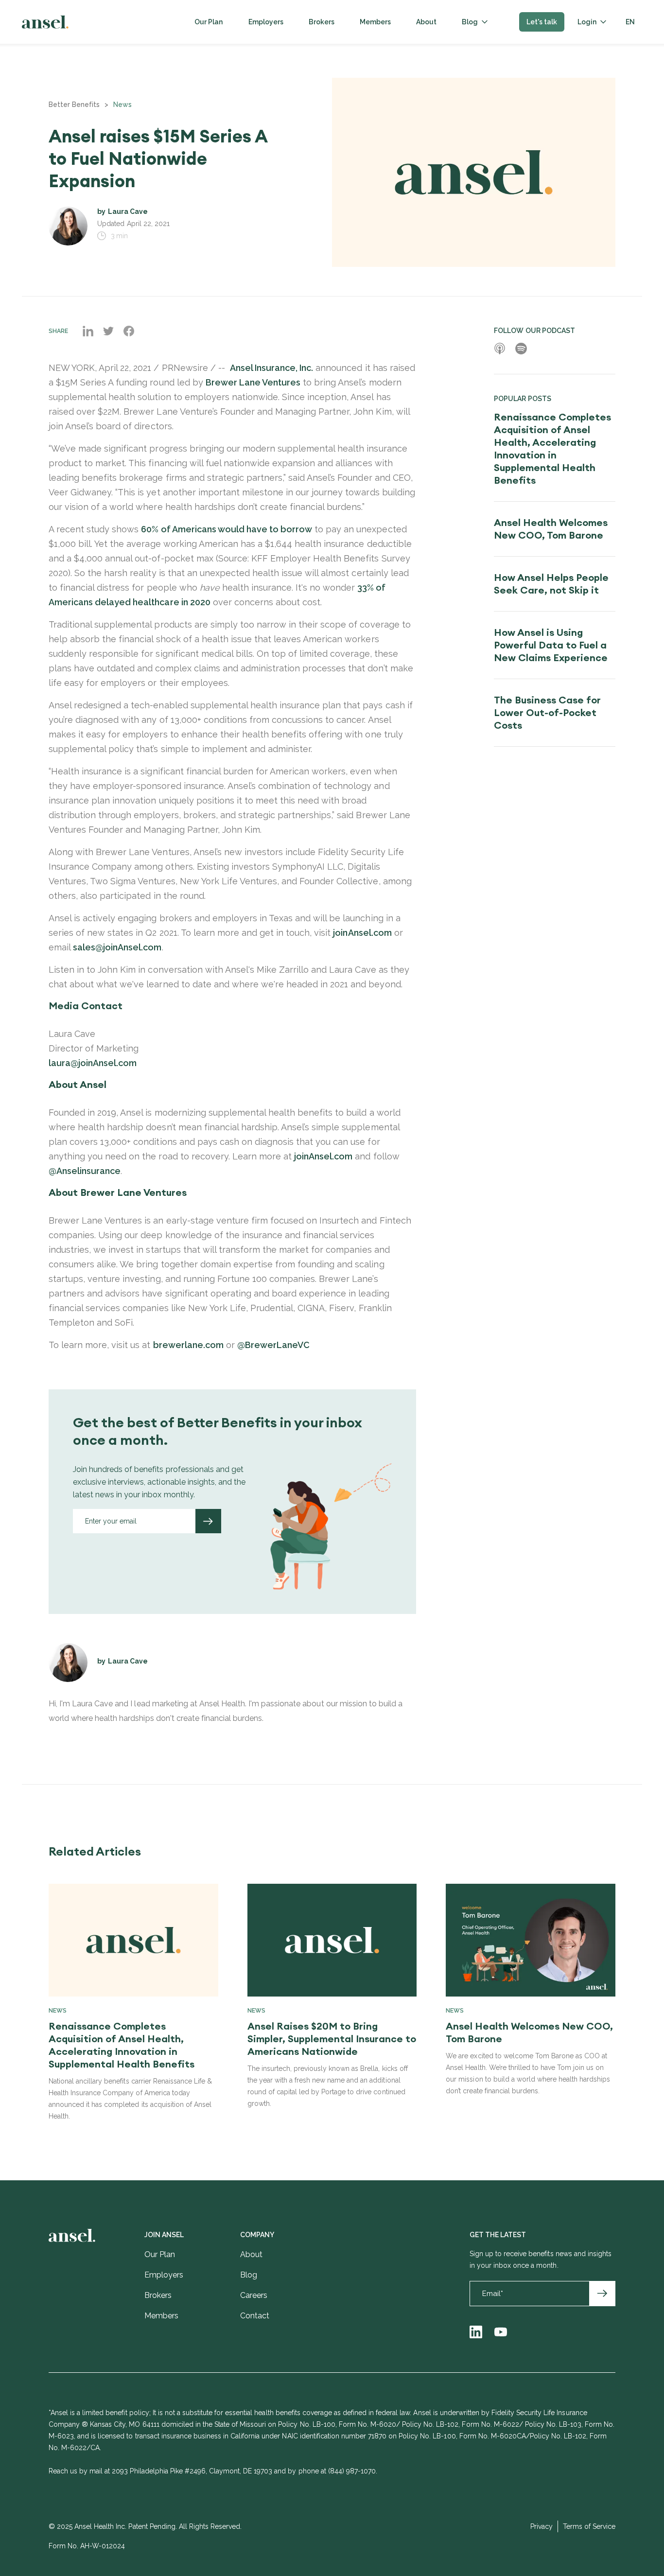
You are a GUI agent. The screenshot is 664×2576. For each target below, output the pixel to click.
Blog (470, 22)
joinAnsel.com (362, 933)
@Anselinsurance (85, 1171)
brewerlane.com (188, 1345)
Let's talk (542, 22)
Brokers (322, 22)
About (426, 22)
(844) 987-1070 (352, 2471)
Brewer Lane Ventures (253, 382)
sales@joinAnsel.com (117, 947)
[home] (45, 22)
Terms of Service (589, 2526)
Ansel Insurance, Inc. (271, 368)
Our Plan (209, 22)
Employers (266, 22)
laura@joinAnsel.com (93, 1063)
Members (375, 22)
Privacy (542, 2526)
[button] (475, 22)
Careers (254, 2295)
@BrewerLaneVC (273, 1345)
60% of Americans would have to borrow (227, 529)
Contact (255, 2316)
